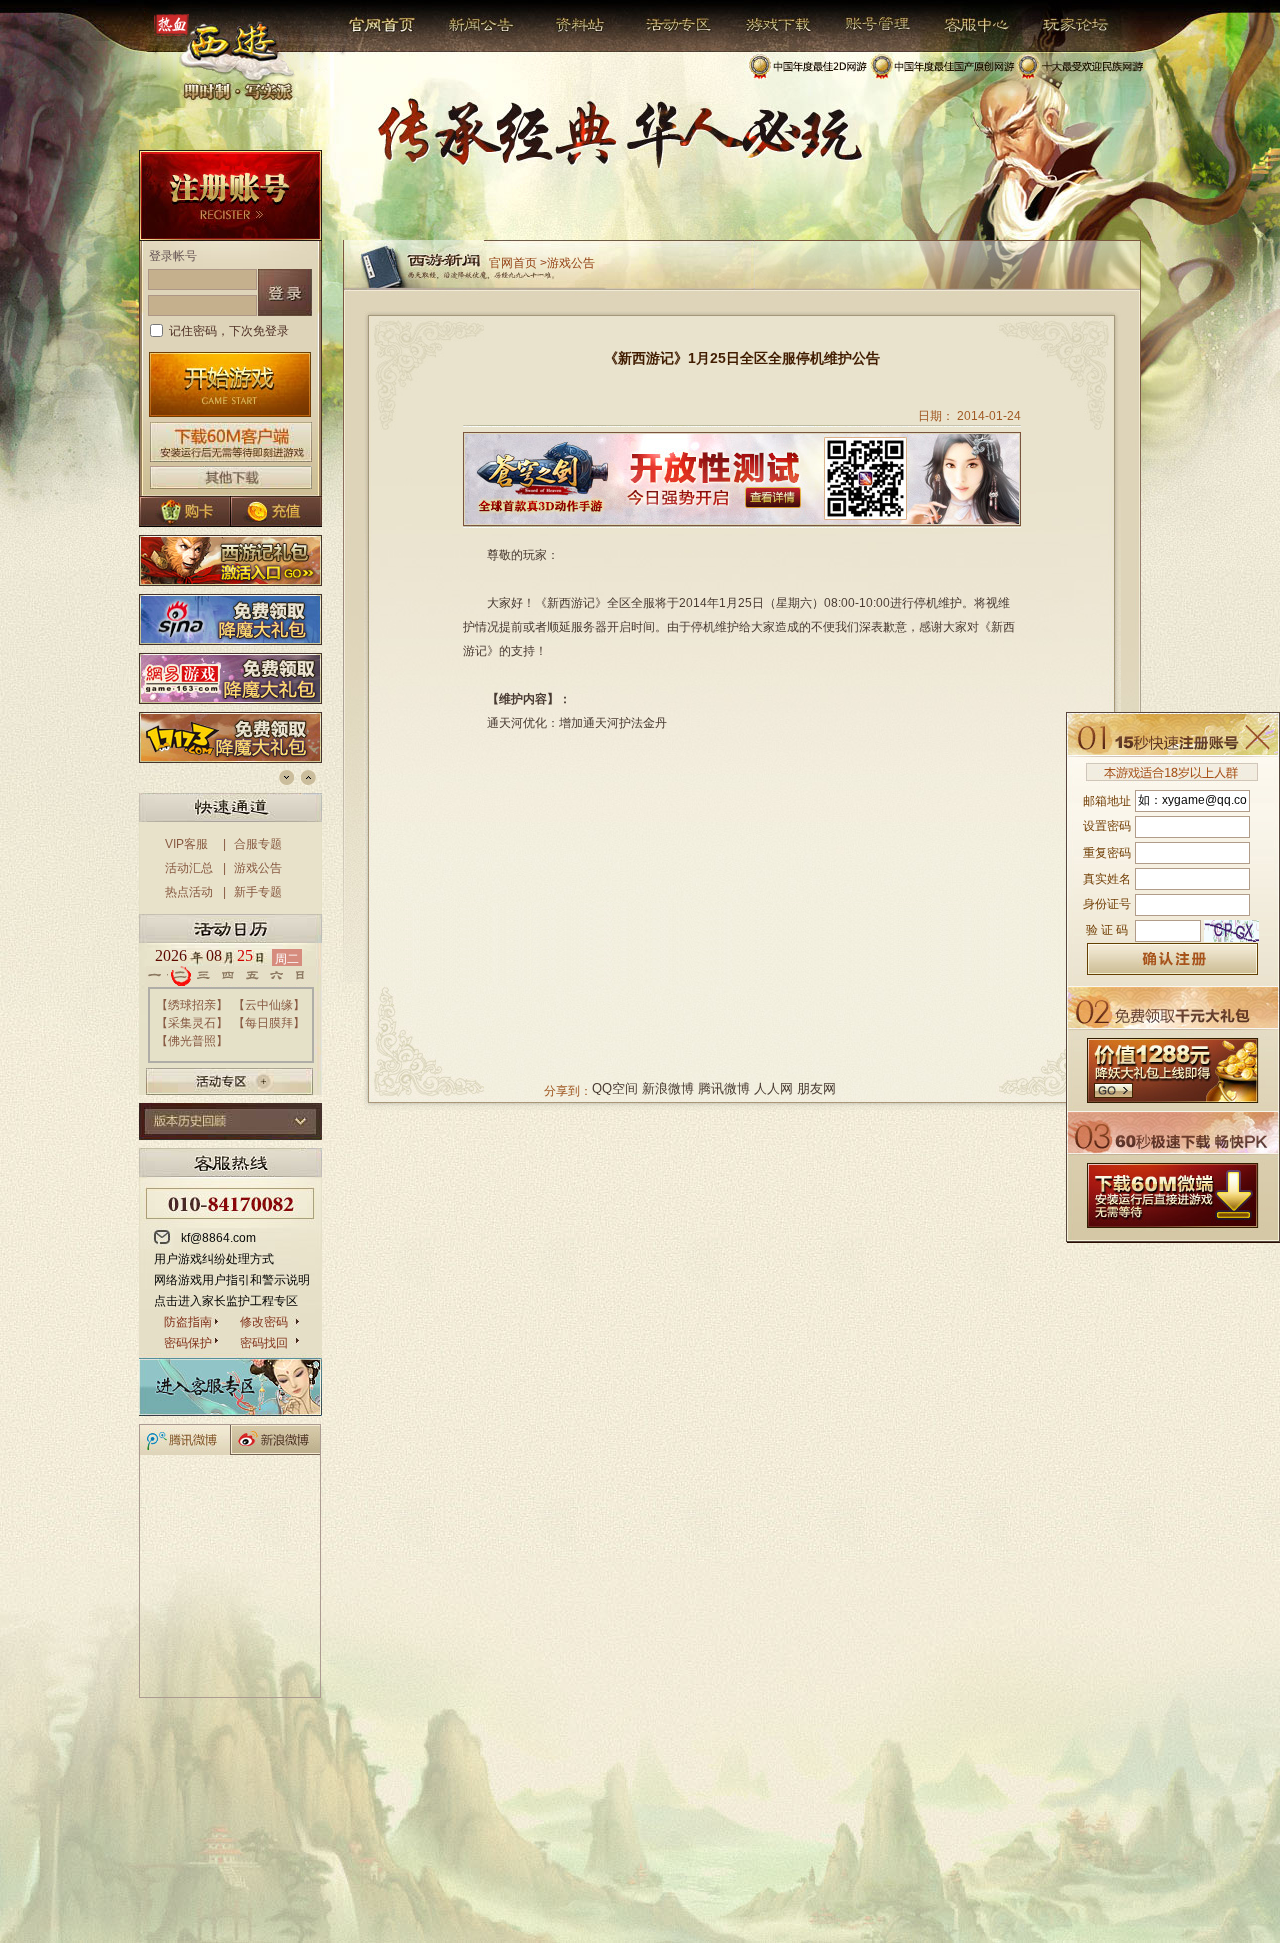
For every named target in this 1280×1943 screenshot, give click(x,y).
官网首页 (383, 25)
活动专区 (670, 25)
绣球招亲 (192, 1005)
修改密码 (264, 1322)
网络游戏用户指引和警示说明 (232, 1280)
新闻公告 (472, 25)
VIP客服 (186, 844)
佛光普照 (192, 1041)
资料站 (576, 25)
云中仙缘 (269, 1005)
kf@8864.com (218, 1238)
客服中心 (961, 25)
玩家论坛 (1060, 25)
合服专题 (258, 844)
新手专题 (258, 892)
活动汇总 (189, 868)
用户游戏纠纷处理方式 (214, 1259)
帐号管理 (864, 25)
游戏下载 (767, 25)
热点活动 (189, 892)
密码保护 (188, 1343)
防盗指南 (188, 1322)
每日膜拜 (269, 1023)
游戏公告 (258, 868)
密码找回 (264, 1343)
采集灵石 (192, 1023)
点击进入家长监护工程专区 (226, 1301)
